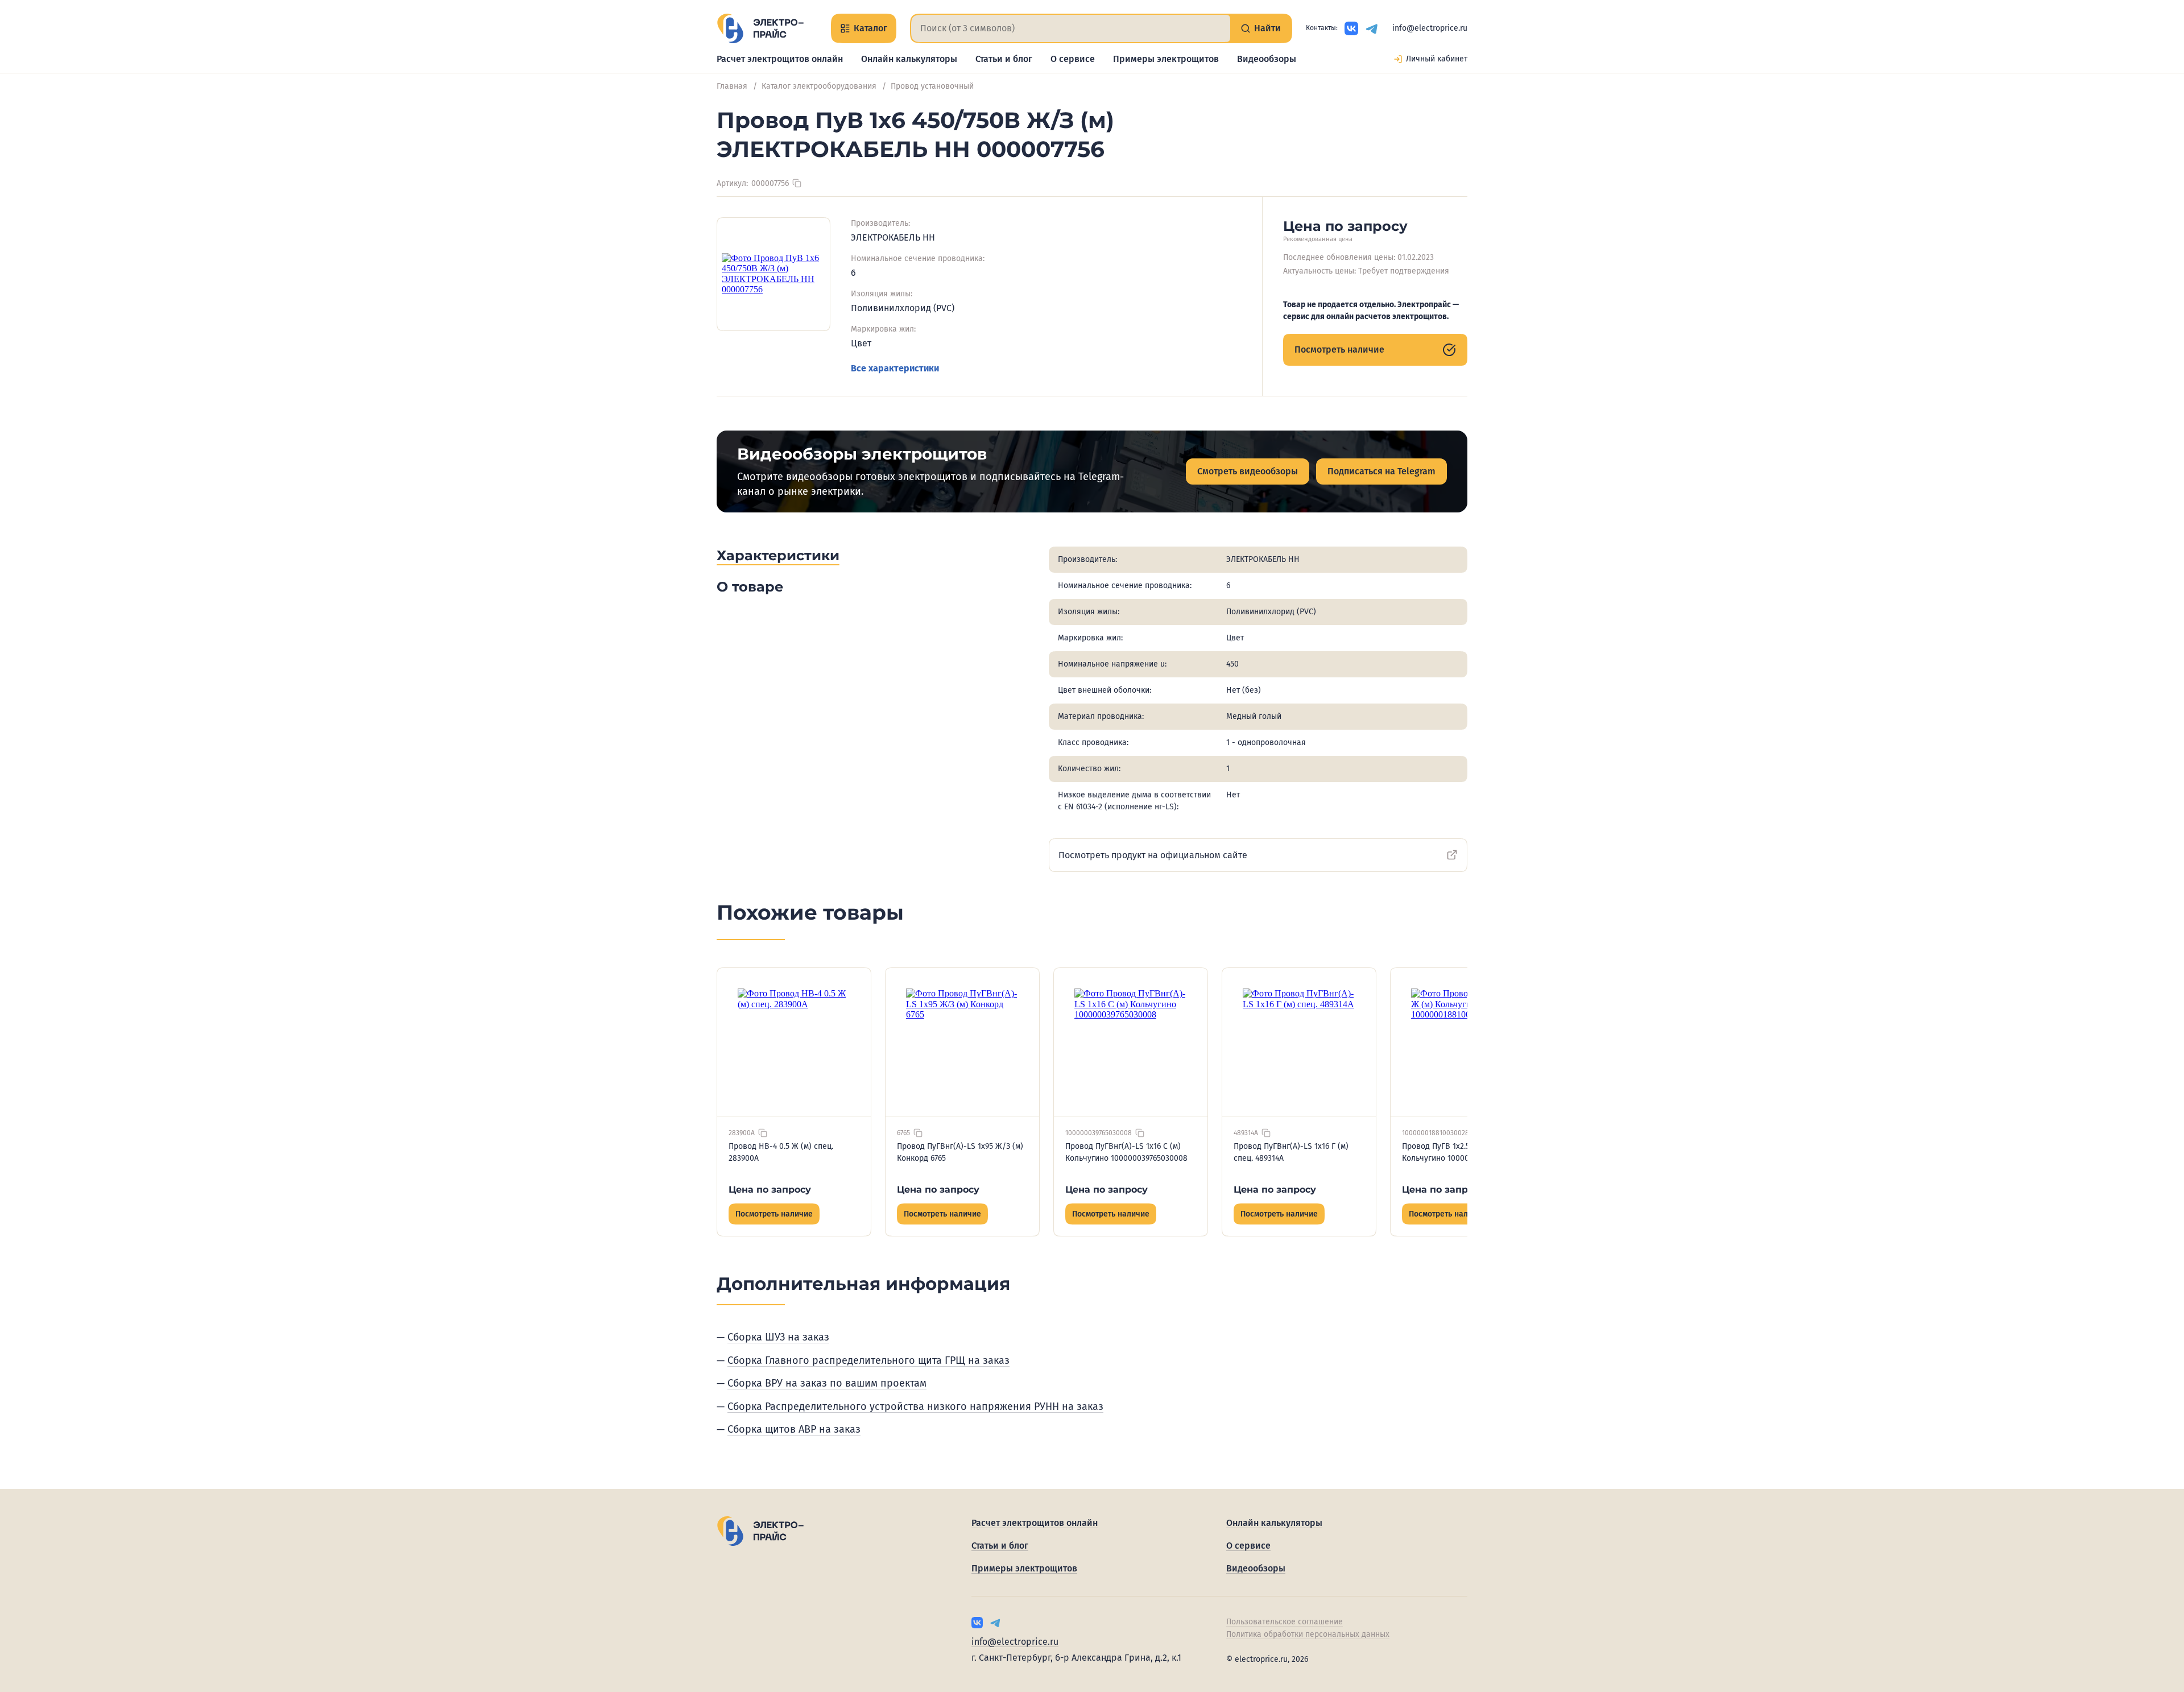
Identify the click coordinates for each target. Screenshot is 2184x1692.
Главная (732, 86)
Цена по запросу (770, 1190)
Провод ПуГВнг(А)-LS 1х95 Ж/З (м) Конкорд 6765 (960, 1152)
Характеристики (778, 555)
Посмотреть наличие (1339, 349)
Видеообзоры (1267, 59)
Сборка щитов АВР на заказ (794, 1429)
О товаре (750, 587)
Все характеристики (895, 368)
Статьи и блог (1004, 59)
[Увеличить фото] (773, 274)
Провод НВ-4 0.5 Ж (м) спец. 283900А (781, 1152)
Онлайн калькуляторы (909, 59)
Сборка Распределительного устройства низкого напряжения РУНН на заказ (915, 1406)
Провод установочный (932, 86)
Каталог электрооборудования (819, 86)
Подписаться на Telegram (1381, 471)
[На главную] (760, 28)
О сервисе (1073, 59)
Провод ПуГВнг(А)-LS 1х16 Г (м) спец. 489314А (1291, 1152)
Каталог (870, 28)
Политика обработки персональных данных (1308, 1634)
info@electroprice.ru (1430, 28)
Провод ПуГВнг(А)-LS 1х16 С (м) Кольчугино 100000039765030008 (1126, 1152)
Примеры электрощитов (1166, 59)
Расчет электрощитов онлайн (780, 59)
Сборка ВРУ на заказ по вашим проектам (827, 1383)
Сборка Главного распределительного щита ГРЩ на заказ (868, 1360)
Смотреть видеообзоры (1248, 471)
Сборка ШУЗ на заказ (778, 1337)
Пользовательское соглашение (1285, 1622)
